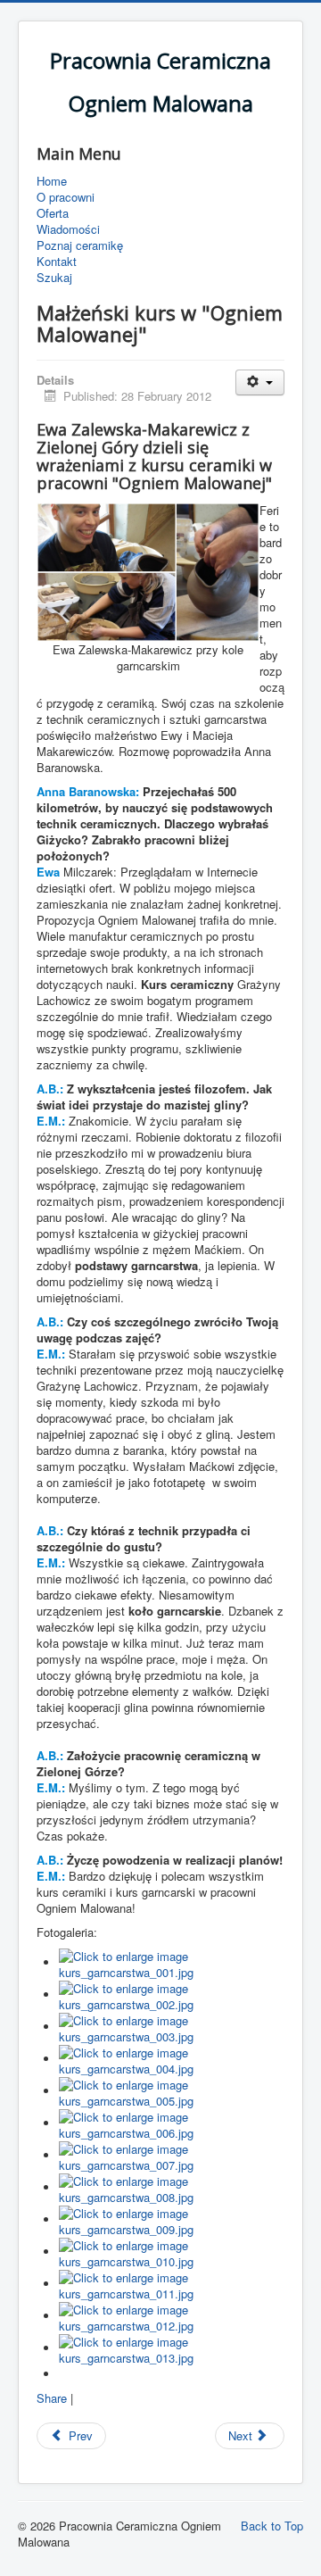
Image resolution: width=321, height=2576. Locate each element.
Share (52, 2398)
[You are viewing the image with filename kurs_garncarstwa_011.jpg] (172, 2284)
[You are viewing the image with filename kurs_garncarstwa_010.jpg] (172, 2252)
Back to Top (272, 2526)
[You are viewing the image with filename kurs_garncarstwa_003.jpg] (172, 2027)
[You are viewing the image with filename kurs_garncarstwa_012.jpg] (172, 2316)
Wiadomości (68, 229)
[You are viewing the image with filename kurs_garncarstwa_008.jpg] (172, 2187)
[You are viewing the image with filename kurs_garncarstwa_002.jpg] (172, 1994)
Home (52, 181)
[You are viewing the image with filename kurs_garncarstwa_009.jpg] (172, 2219)
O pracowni (66, 197)
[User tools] (260, 382)
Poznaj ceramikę (80, 245)
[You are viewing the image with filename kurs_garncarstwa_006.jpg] (172, 2123)
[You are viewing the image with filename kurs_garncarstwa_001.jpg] (172, 1962)
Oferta (53, 213)
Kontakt (57, 262)
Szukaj (54, 278)
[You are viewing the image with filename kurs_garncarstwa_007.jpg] (172, 2155)
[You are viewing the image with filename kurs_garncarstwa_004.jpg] (172, 2059)
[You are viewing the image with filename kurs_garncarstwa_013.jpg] (172, 2348)
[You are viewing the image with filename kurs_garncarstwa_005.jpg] (172, 2091)
